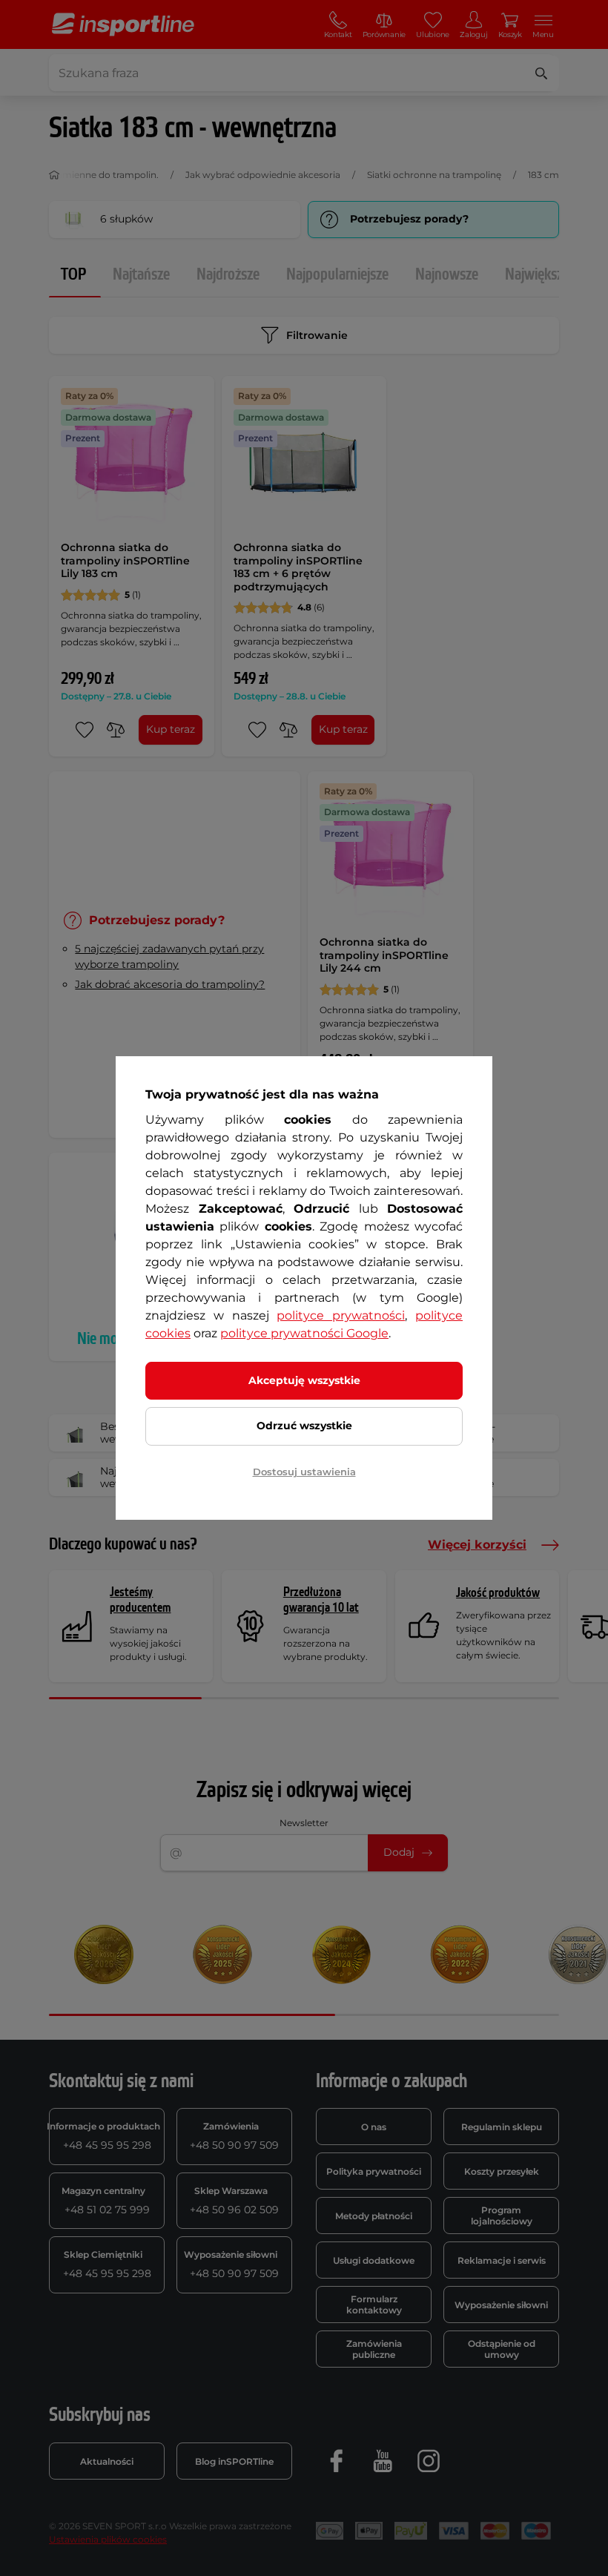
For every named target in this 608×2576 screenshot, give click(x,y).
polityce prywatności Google (304, 1333)
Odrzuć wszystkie (304, 1426)
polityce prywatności (341, 1315)
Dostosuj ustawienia (304, 1472)
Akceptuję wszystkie (304, 1380)
